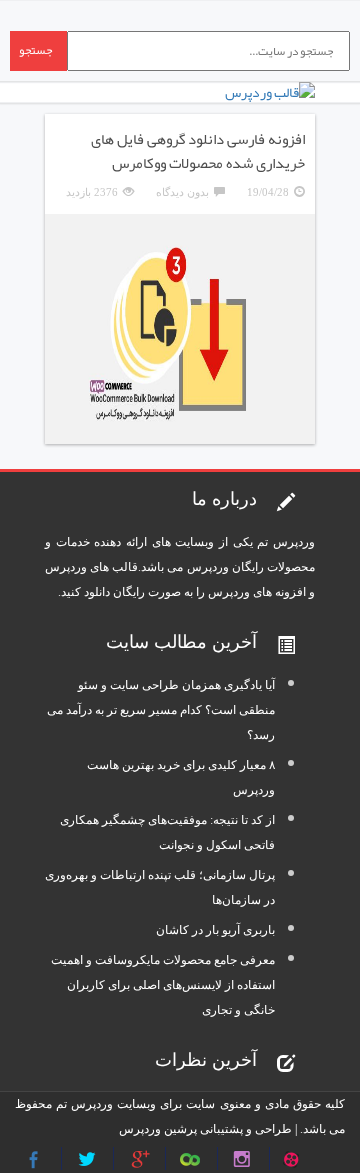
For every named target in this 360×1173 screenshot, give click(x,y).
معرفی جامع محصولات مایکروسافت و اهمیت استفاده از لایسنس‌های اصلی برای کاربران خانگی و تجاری (163, 985)
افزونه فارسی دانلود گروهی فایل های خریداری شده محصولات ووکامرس (198, 151)
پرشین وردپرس (158, 1129)
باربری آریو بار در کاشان (215, 930)
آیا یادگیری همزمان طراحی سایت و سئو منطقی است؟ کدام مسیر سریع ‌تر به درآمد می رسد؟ (161, 710)
